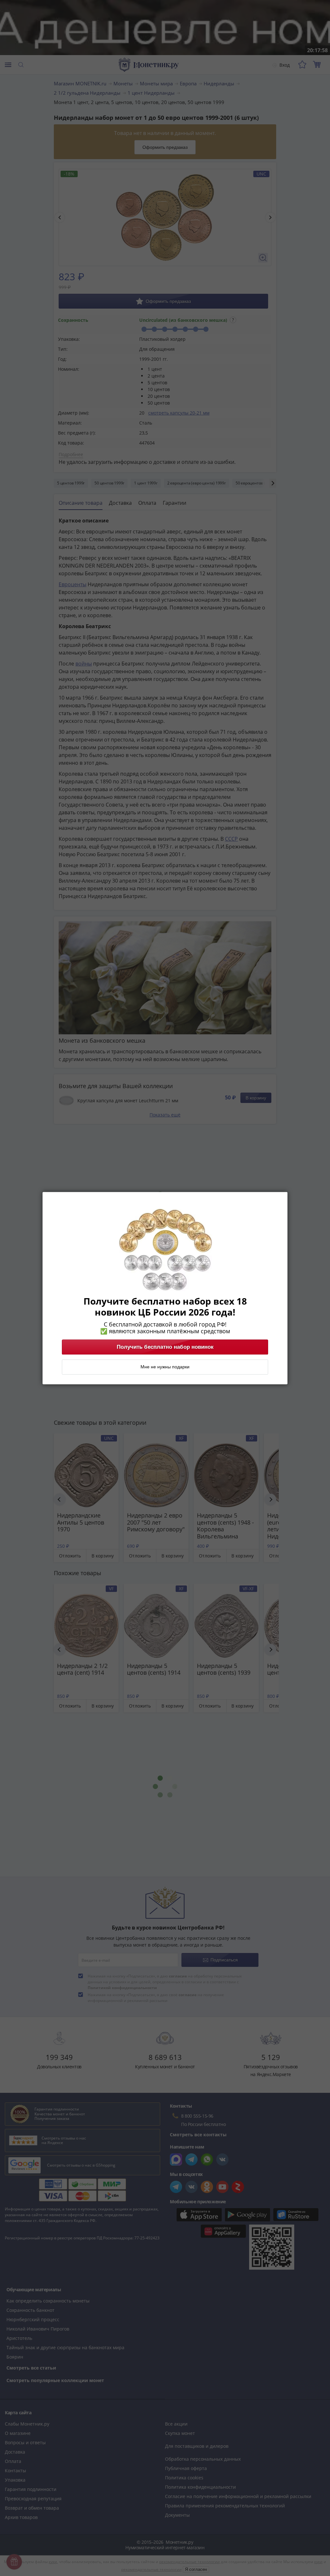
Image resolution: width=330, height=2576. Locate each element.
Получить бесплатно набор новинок (165, 1347)
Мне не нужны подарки (165, 1367)
